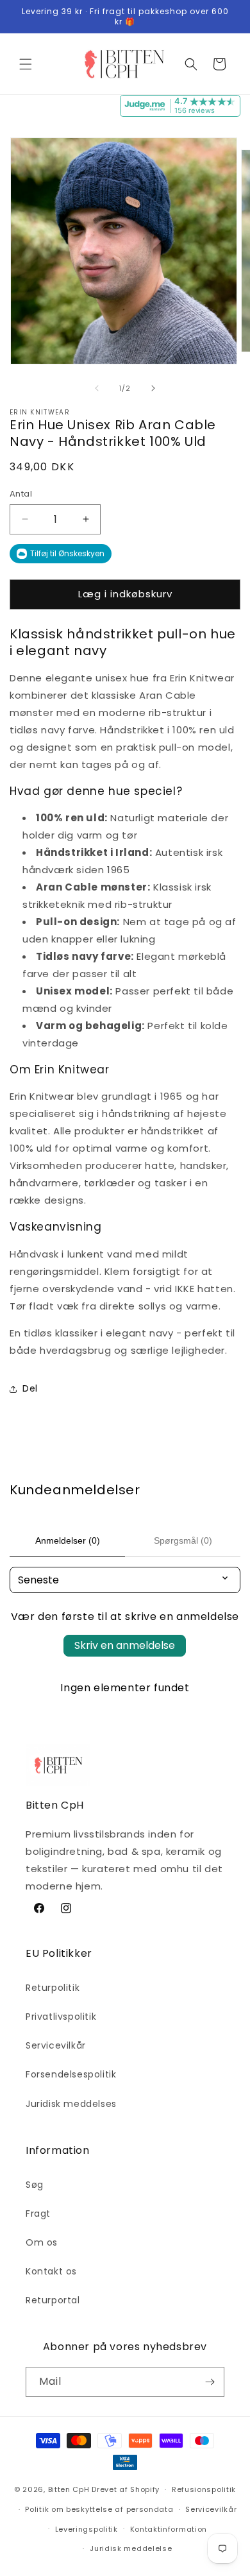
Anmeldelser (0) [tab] (68, 1540)
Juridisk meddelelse (131, 2548)
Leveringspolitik (87, 2529)
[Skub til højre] (153, 388)
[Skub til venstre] (97, 388)
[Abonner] (210, 2382)
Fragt (38, 2213)
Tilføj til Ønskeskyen (67, 553)
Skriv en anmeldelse (125, 1645)
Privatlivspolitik (61, 2017)
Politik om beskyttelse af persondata (99, 2509)
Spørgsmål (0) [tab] (183, 1540)
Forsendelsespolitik (71, 2074)
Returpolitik (53, 1988)
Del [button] (30, 1388)
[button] (26, 64)
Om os (42, 2242)
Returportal (53, 2300)
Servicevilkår (56, 2045)
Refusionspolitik (204, 2489)
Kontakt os (51, 2271)
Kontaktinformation (169, 2529)
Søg (35, 2185)
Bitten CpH (69, 2489)
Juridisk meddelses (71, 2104)
